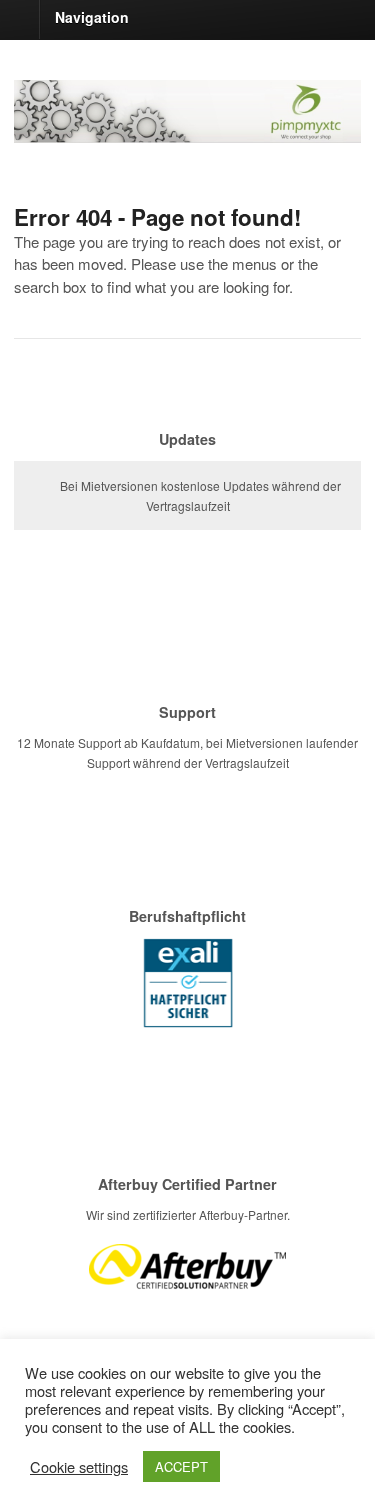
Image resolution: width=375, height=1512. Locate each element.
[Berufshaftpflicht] (187, 890)
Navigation (92, 17)
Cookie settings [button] (79, 1467)
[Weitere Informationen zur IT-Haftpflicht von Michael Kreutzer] (188, 1029)
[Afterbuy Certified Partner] (187, 1158)
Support (187, 712)
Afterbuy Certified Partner (187, 1184)
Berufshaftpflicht (187, 916)
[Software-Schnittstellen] (187, 132)
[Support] (187, 686)
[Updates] (187, 413)
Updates (187, 439)
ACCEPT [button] (181, 1466)
